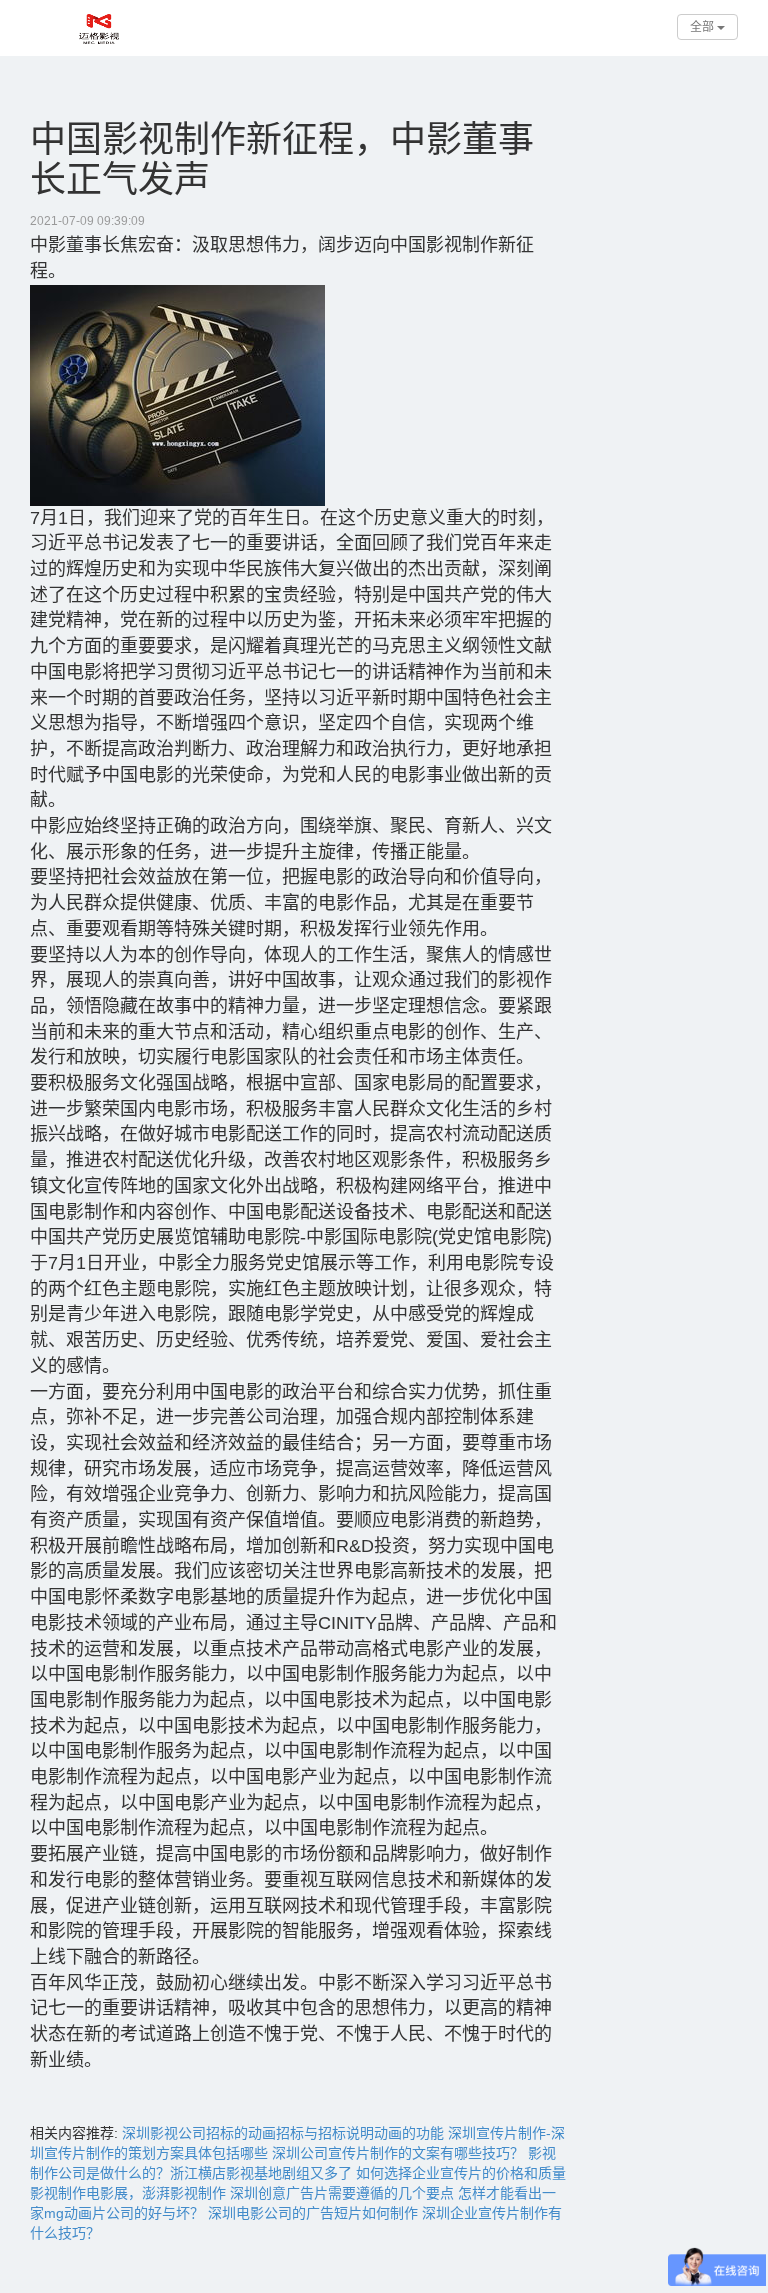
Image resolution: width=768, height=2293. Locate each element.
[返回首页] (24, 20)
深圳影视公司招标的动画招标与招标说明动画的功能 (283, 2133)
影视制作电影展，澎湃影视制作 (128, 2193)
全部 (703, 27)
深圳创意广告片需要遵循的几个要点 (342, 2193)
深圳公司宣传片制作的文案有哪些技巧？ (398, 2153)
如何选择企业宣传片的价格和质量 (461, 2173)
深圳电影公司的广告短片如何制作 (313, 2213)
